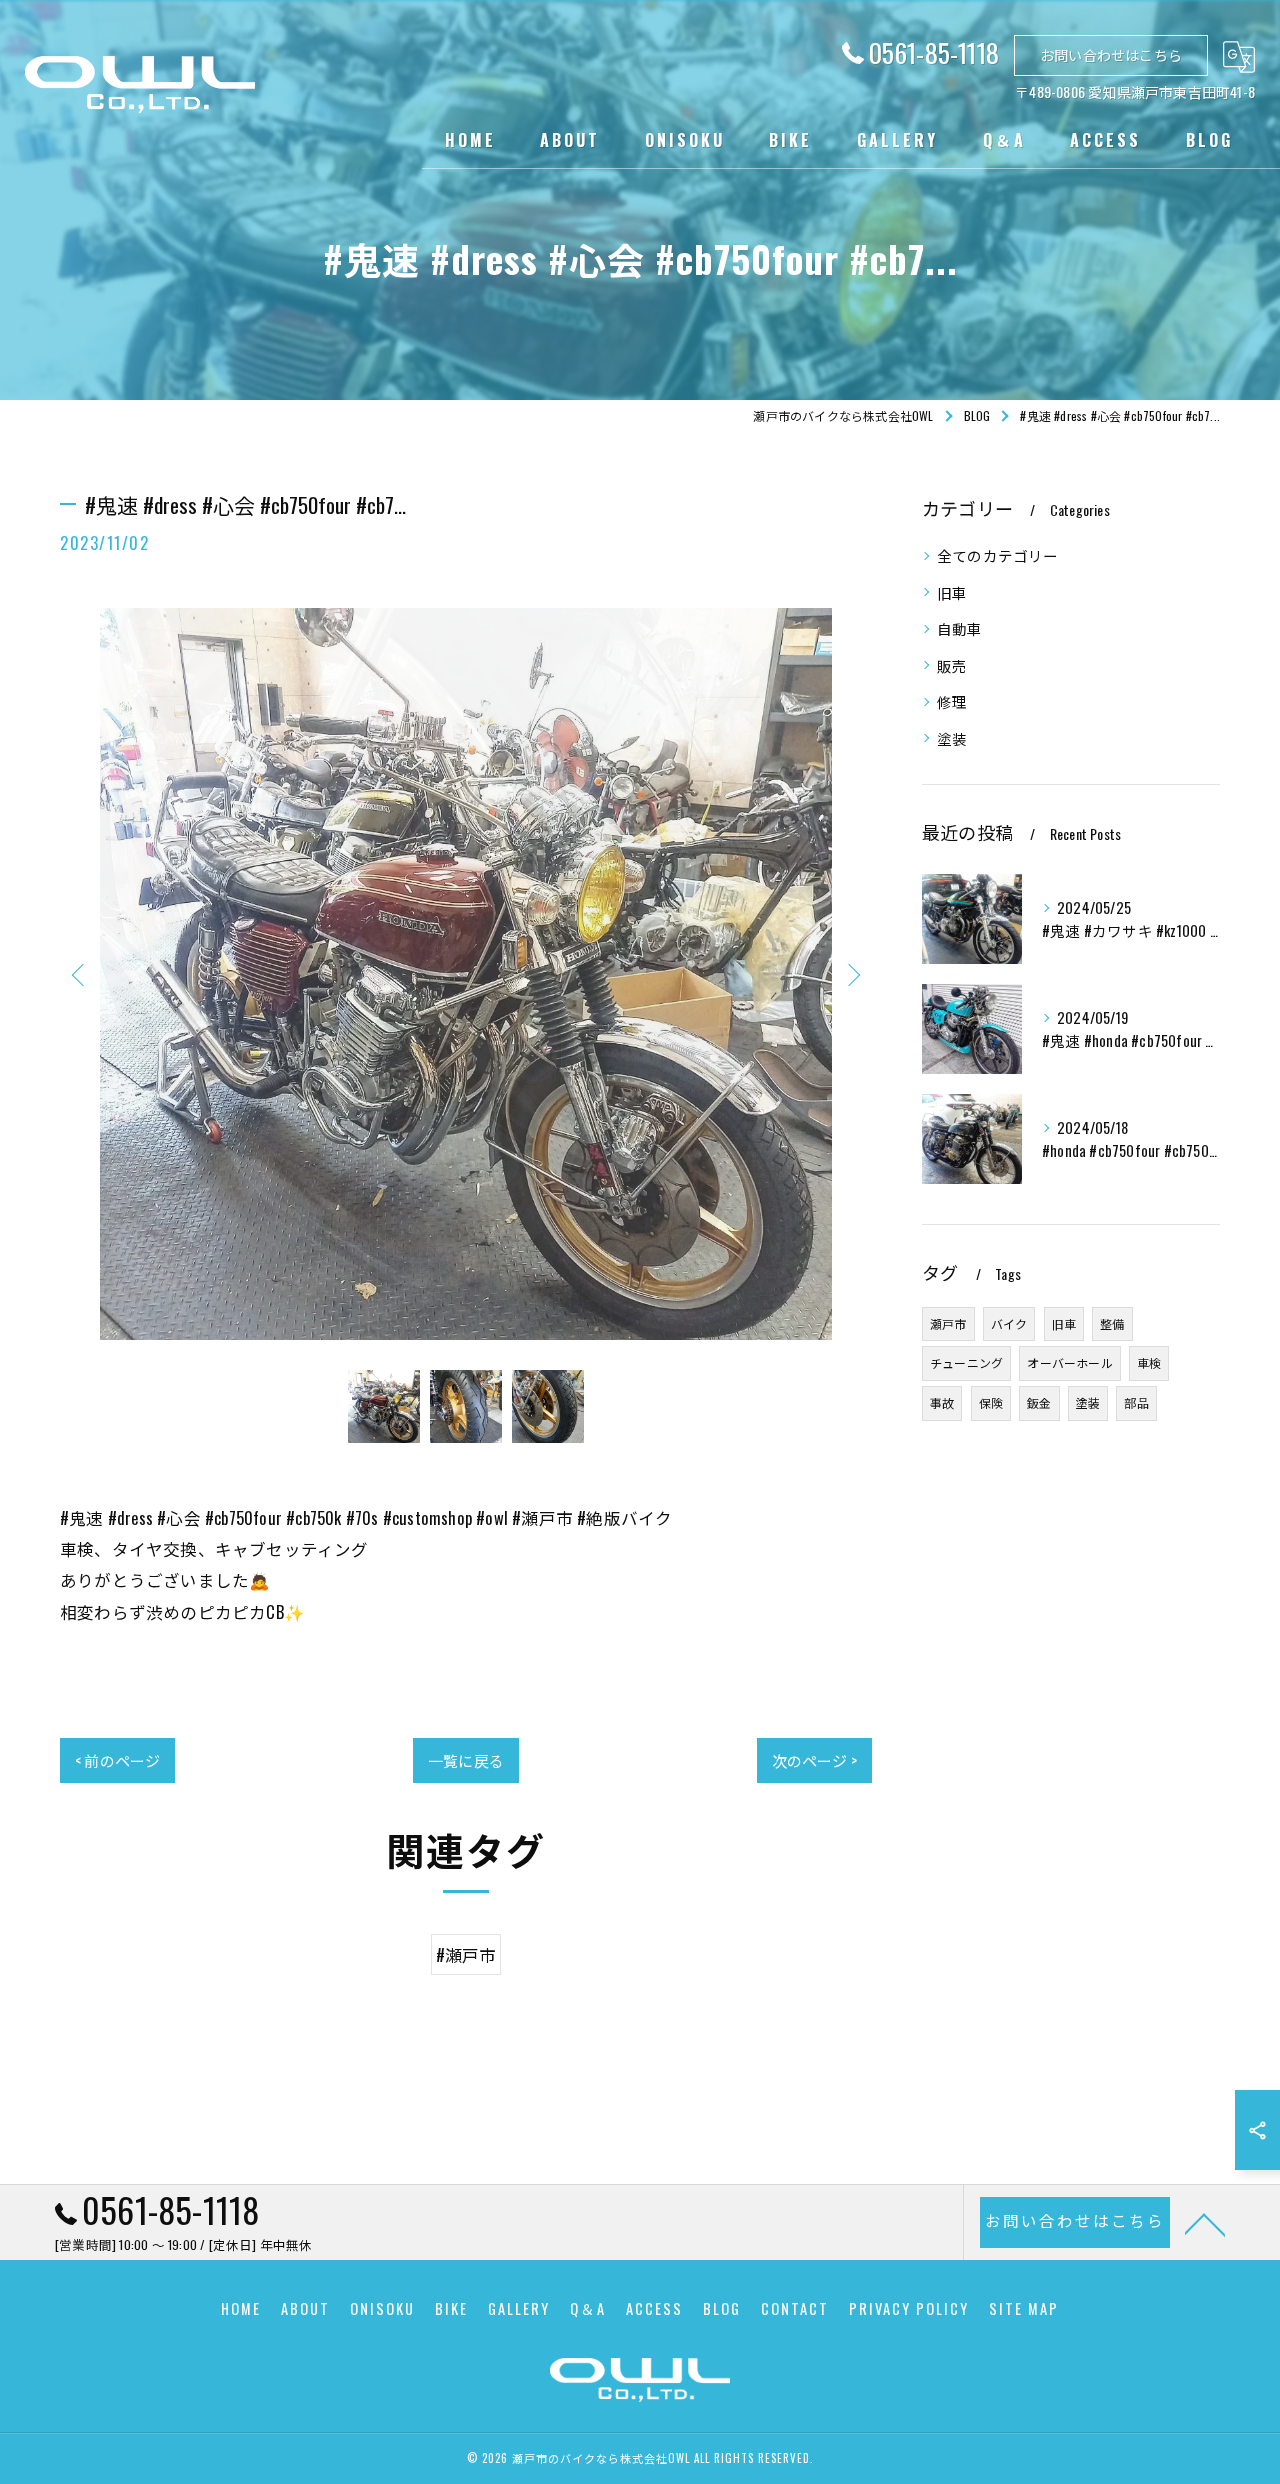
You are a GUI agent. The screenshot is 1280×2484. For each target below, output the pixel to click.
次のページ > (814, 1760)
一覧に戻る (466, 1760)
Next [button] (852, 974)
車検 (1149, 1362)
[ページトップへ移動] (1205, 2223)
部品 (1136, 1402)
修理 (952, 701)
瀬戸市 (948, 1323)
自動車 (960, 628)
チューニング (966, 1362)
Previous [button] (80, 974)
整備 (1112, 1323)
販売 (952, 665)
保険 (991, 1402)
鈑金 (1039, 1402)
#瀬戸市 (466, 1954)
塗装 (952, 738)
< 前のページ (117, 1760)
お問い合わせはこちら (1111, 54)
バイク (1009, 1323)
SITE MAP (1024, 2308)
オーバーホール (1069, 1362)
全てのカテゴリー (998, 555)
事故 (942, 1402)
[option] (466, 974)
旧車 (952, 592)
